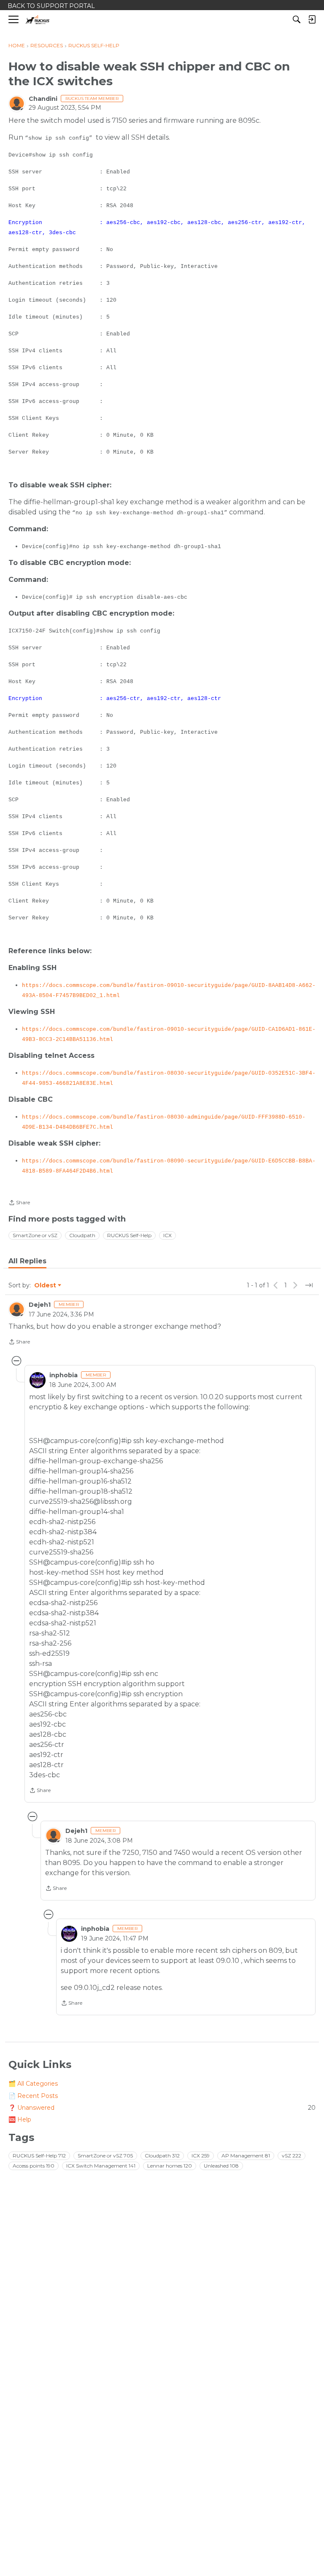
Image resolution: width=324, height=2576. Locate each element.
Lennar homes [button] (170, 2166)
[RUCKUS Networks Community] (38, 20)
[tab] (27, 1261)
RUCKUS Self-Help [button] (129, 1235)
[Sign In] (312, 19)
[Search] (297, 19)
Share (19, 1203)
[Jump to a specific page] (309, 1285)
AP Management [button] (246, 2156)
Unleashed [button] (221, 2166)
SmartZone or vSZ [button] (35, 1235)
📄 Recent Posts (33, 2096)
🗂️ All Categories (33, 2084)
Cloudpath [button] (82, 1235)
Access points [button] (34, 2166)
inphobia (63, 1375)
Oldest (46, 1286)
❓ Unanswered (162, 2108)
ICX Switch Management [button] (101, 2166)
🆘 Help (20, 2119)
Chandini (43, 99)
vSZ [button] (292, 2156)
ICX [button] (167, 1235)
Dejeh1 (40, 1305)
